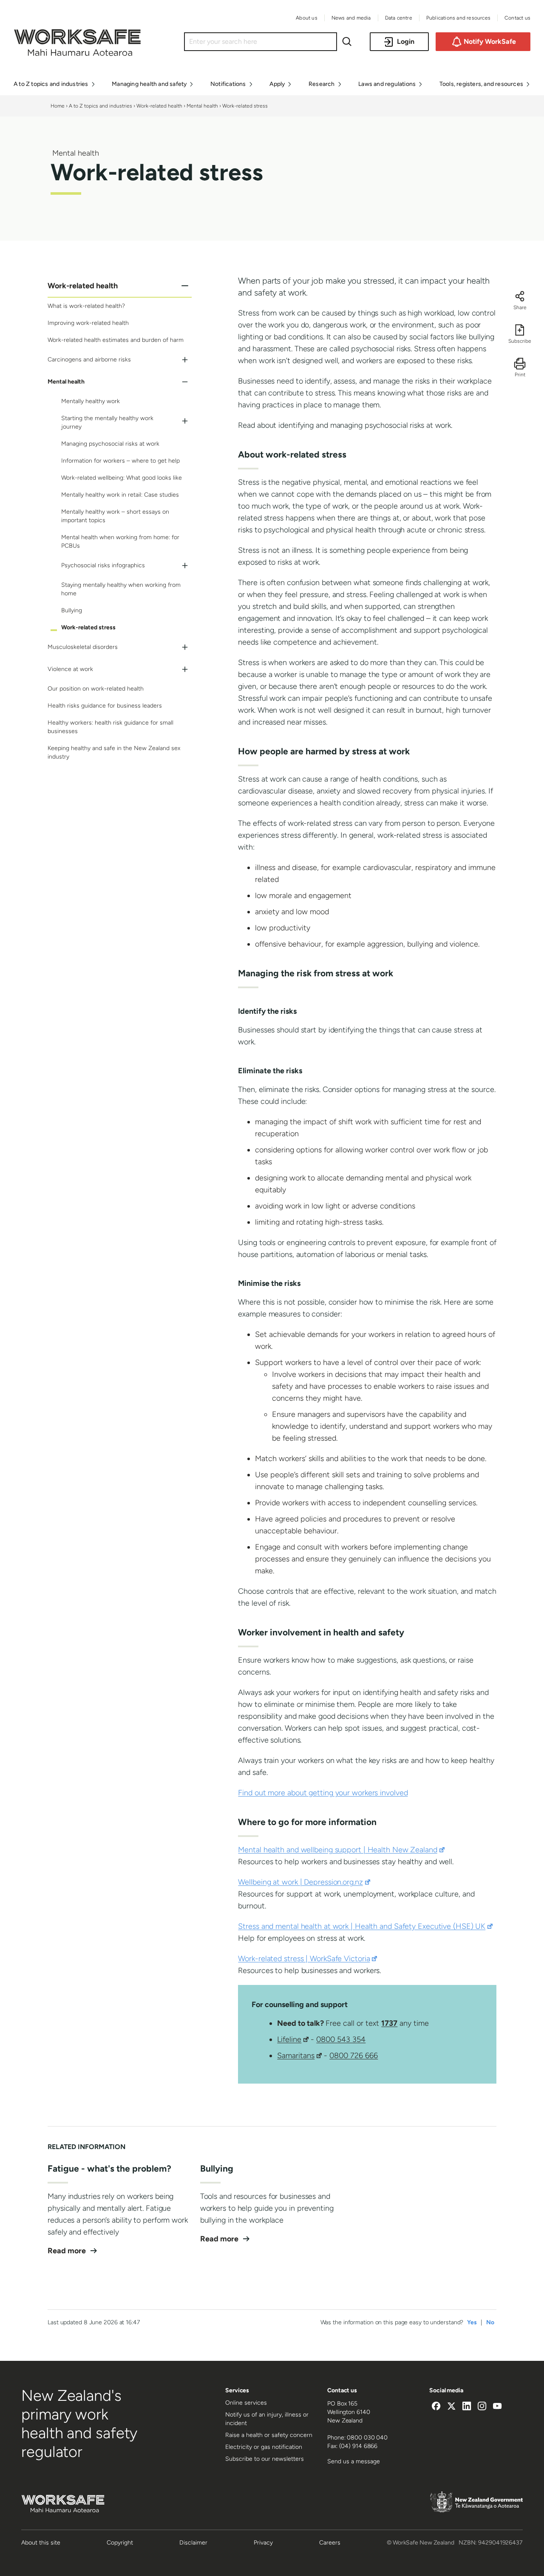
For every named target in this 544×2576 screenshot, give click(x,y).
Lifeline (293, 2039)
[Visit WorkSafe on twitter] (451, 2407)
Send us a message (354, 2461)
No (490, 2322)
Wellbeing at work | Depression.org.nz (304, 1882)
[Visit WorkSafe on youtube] (497, 2407)
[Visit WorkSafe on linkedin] (467, 2407)
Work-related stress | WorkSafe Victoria (307, 1959)
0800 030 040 (367, 2438)
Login (406, 41)
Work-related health (159, 106)
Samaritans (299, 2056)
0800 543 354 (341, 2039)
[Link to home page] (77, 54)
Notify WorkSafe (490, 41)
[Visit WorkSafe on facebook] (436, 2407)
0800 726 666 (354, 2056)
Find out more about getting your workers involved (323, 1793)
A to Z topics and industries (101, 106)
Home (58, 106)
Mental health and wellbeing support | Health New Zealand (341, 1850)
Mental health (202, 106)
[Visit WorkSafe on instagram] (482, 2407)
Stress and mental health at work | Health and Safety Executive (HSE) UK (365, 1926)
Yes (472, 2322)
